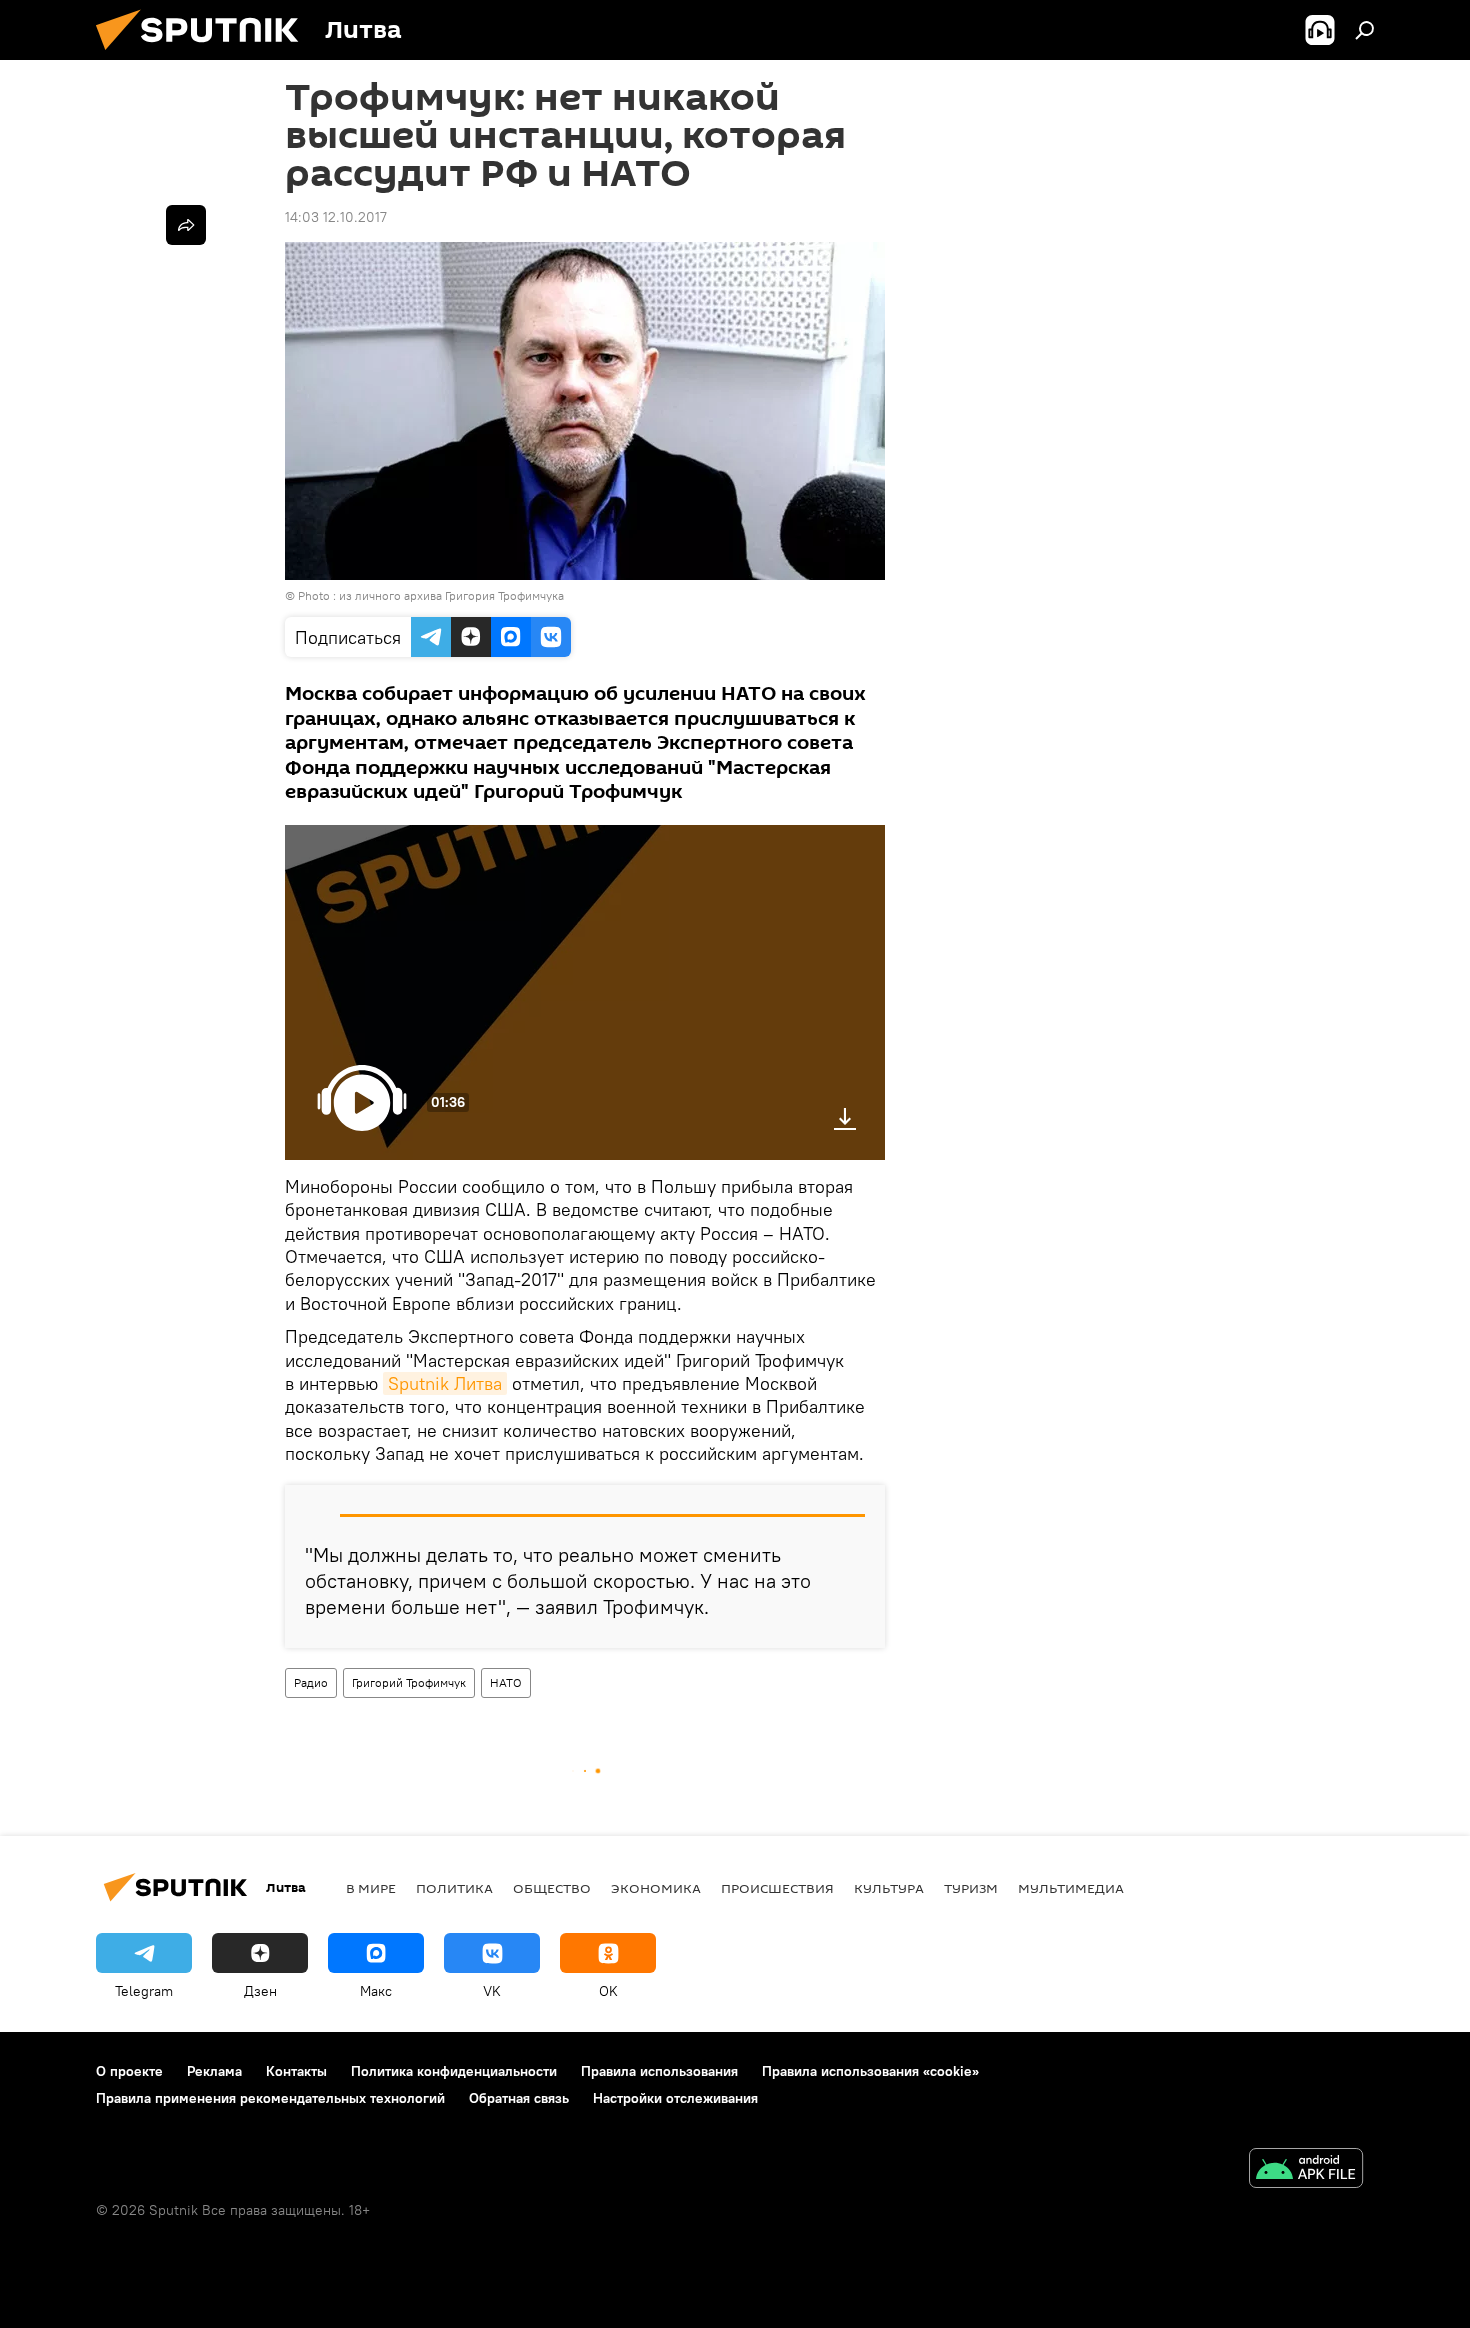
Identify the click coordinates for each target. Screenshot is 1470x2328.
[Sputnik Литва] (205, 55)
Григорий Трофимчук (409, 1682)
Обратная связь (519, 2098)
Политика (454, 1888)
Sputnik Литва (445, 1383)
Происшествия (777, 1888)
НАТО (506, 1682)
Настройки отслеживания (675, 2098)
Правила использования (659, 2071)
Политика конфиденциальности (454, 2071)
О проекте (129, 2071)
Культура (889, 1888)
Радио (311, 1682)
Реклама (214, 2071)
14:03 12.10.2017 (336, 217)
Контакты (296, 2071)
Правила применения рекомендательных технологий (270, 2098)
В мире (371, 1888)
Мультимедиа (1071, 1888)
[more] (186, 225)
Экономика (656, 1888)
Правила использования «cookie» (870, 2071)
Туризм (971, 1888)
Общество (552, 1888)
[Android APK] (1306, 2170)
